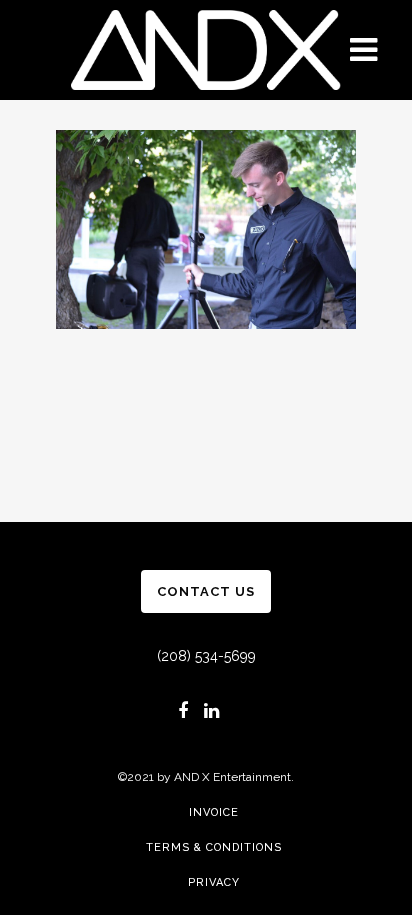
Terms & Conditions (214, 847)
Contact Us (206, 591)
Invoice (214, 812)
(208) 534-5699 (206, 656)
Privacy (214, 882)
